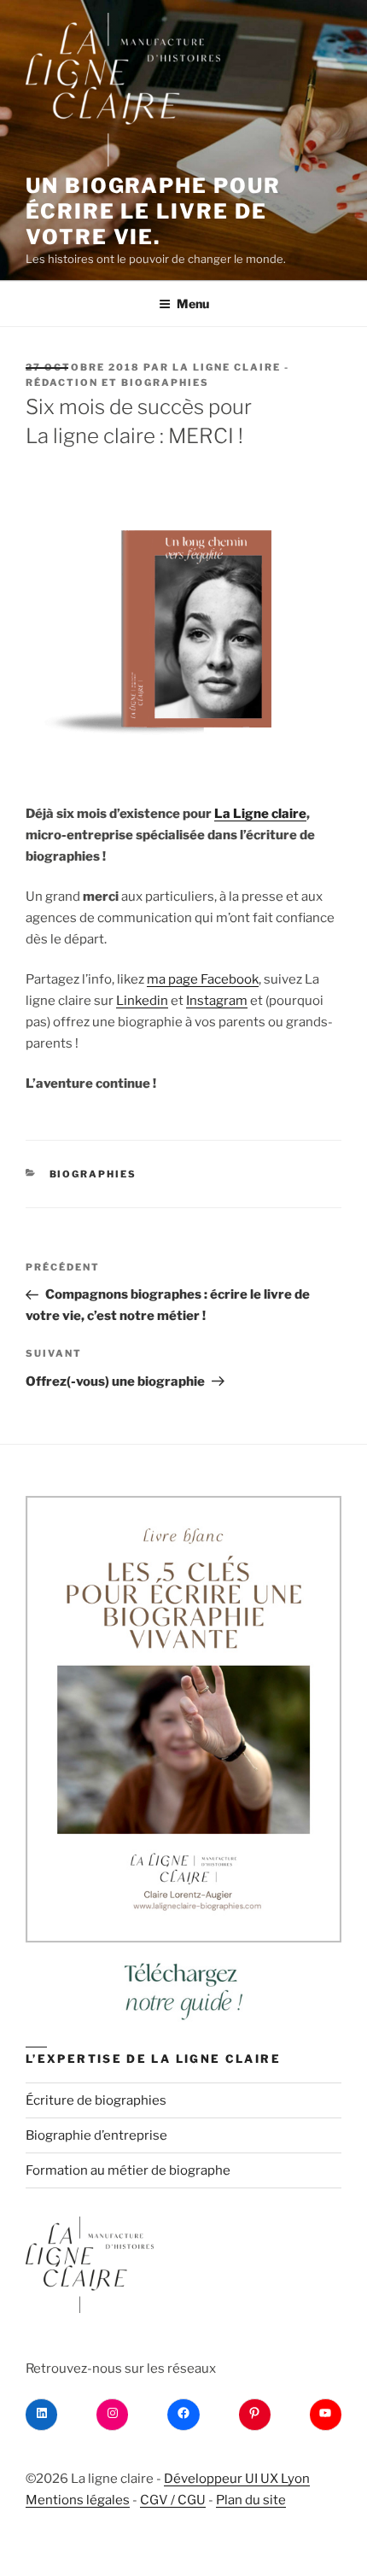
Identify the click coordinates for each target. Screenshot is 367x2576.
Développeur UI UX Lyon (237, 2479)
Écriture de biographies (96, 2100)
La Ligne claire (260, 814)
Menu (193, 304)
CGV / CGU (173, 2500)
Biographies (93, 1174)
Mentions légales (78, 2500)
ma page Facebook (203, 979)
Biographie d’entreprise (96, 2135)
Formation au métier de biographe (128, 2170)
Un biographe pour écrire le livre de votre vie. (153, 211)
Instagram (217, 1001)
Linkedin (142, 1001)
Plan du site (251, 2500)
